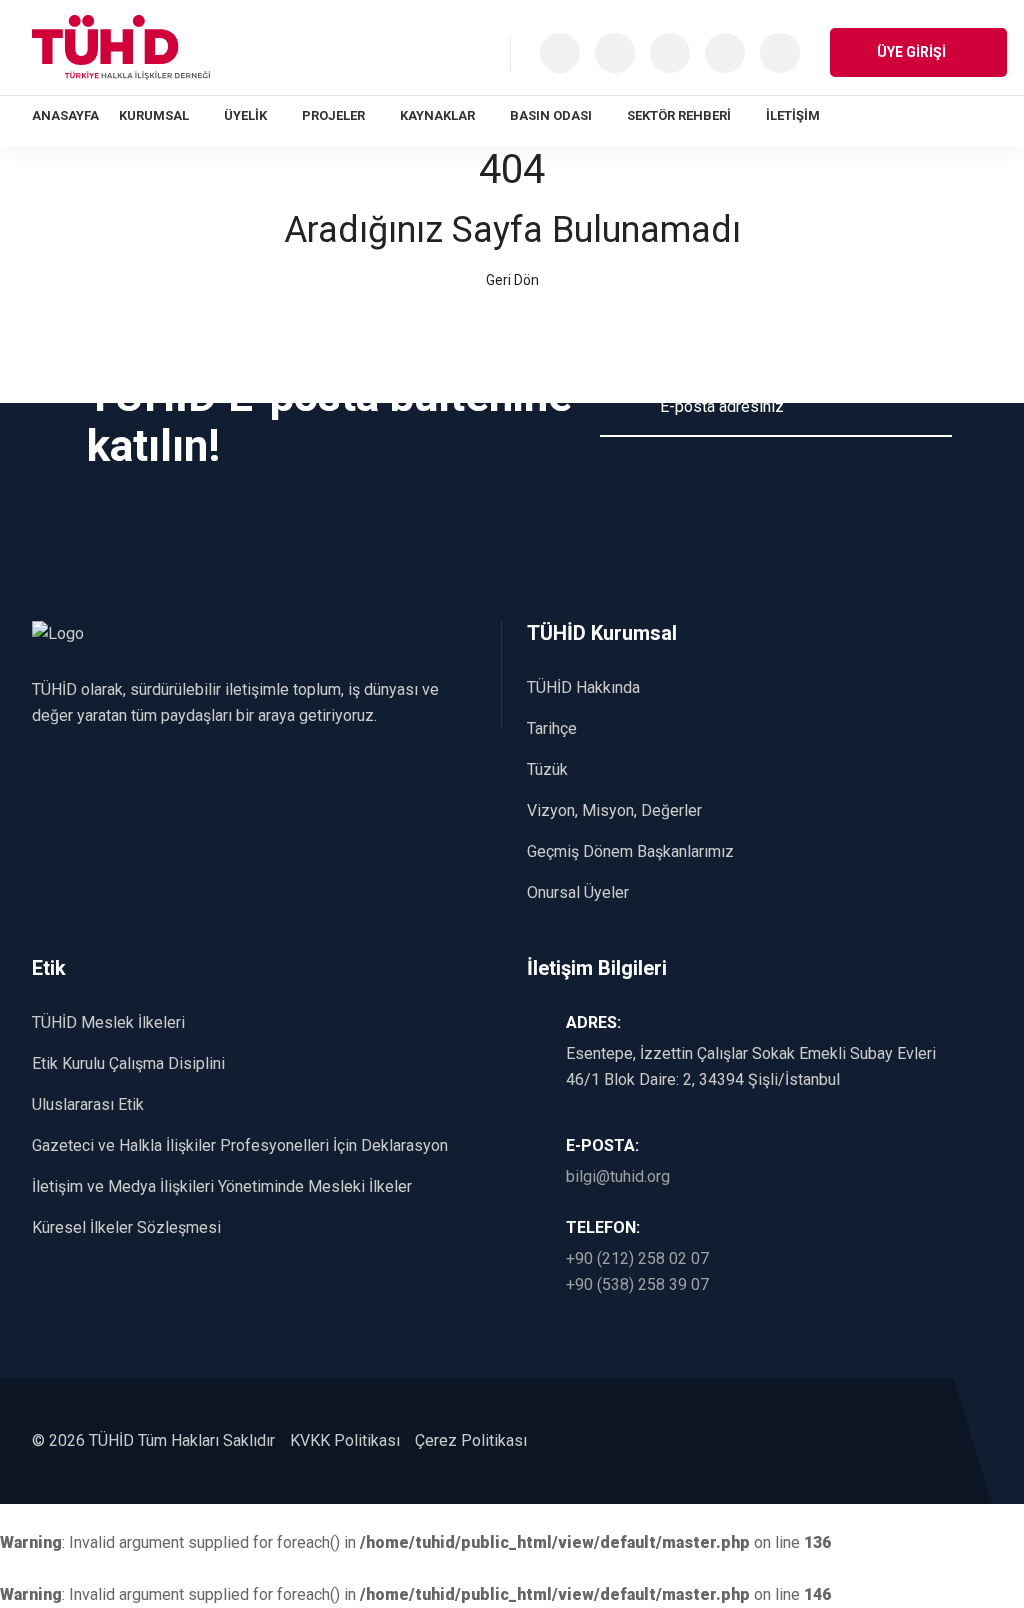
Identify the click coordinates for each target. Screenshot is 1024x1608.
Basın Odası (551, 115)
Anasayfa (65, 115)
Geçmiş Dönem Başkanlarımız (630, 851)
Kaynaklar (437, 115)
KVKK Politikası (345, 1440)
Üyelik (245, 115)
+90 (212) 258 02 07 (637, 1258)
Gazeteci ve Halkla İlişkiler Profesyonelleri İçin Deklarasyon (240, 1145)
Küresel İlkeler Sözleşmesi (126, 1227)
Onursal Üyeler (578, 892)
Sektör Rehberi (679, 115)
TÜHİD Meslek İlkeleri (108, 1022)
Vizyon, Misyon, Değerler (614, 810)
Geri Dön (512, 280)
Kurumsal (154, 115)
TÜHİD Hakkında (583, 687)
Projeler (333, 115)
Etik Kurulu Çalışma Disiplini (128, 1063)
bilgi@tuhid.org (618, 1176)
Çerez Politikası (471, 1440)
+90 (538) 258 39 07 (637, 1284)
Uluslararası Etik (88, 1104)
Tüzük (547, 769)
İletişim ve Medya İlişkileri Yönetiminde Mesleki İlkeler (222, 1186)
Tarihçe (552, 728)
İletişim (793, 115)
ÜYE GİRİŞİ (913, 52)
